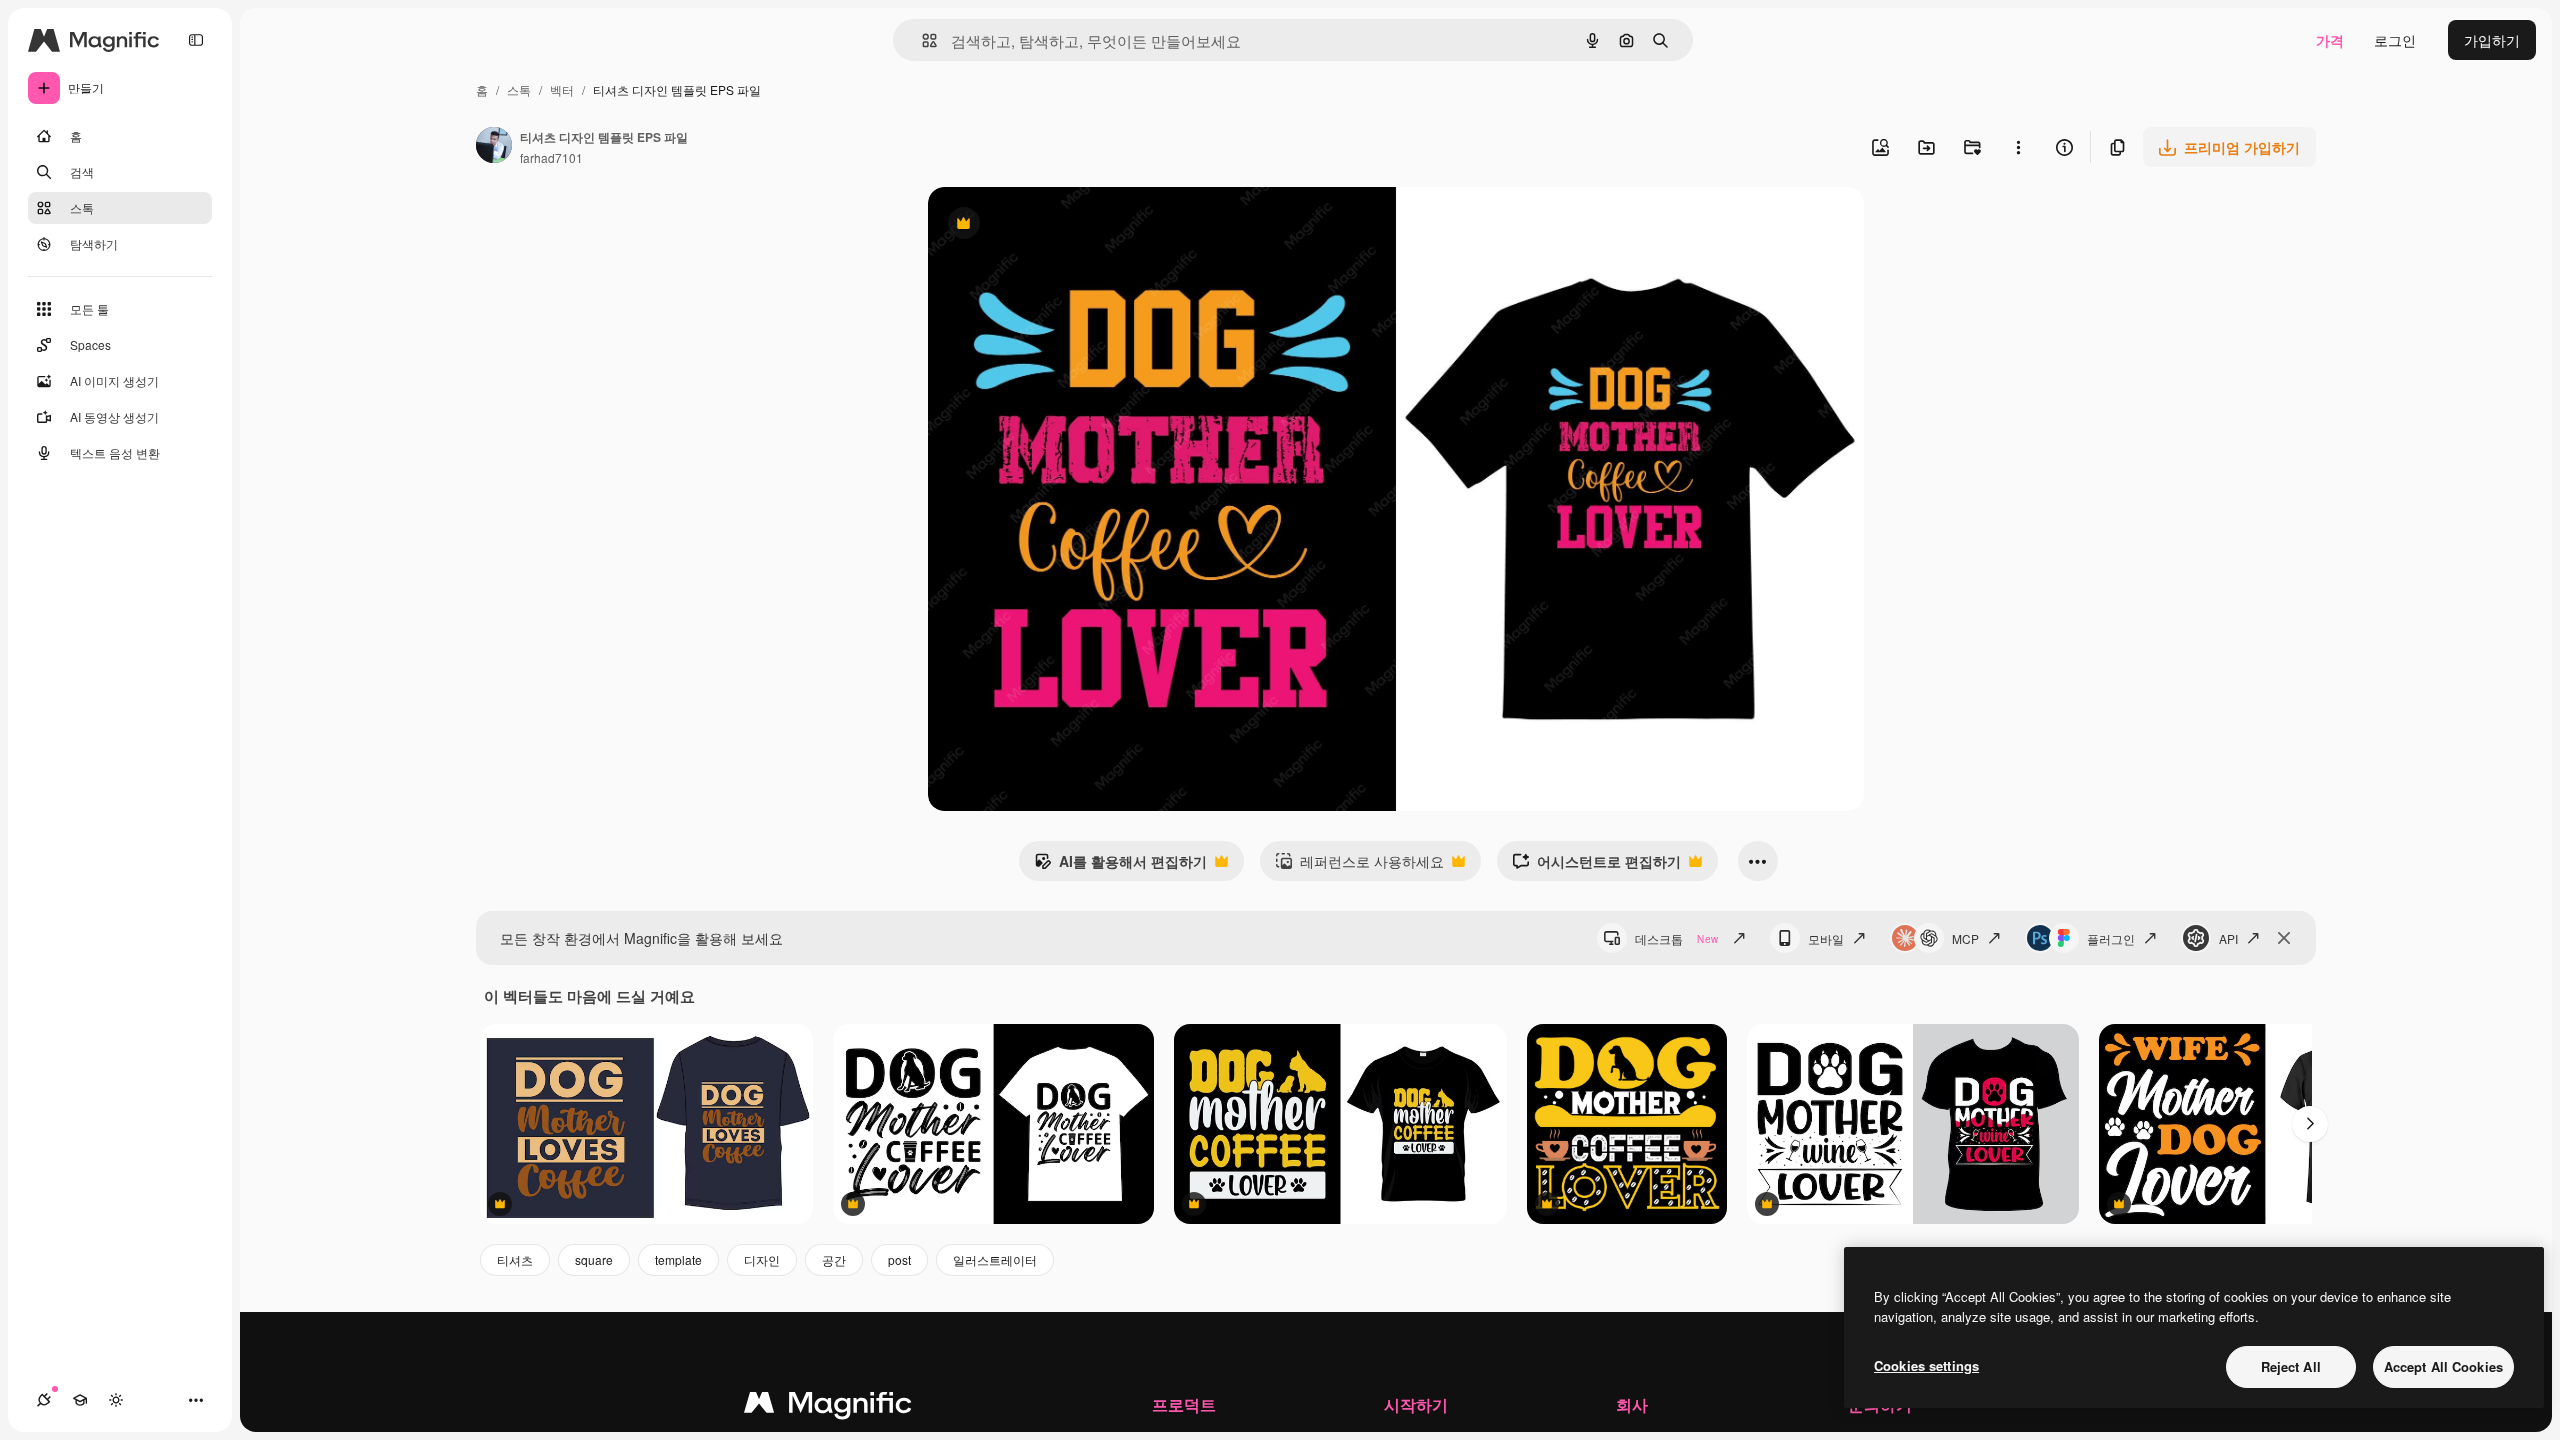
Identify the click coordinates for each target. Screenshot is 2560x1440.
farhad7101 (551, 157)
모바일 (1826, 938)
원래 (1043, 225)
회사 (1632, 1404)
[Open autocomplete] (921, 40)
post (899, 1259)
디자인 (762, 1259)
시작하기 (1416, 1404)
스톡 (519, 89)
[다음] (2310, 1124)
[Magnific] (828, 1407)
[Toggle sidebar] (196, 40)
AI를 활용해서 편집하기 (1120, 866)
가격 (2330, 40)
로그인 (2395, 40)
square (594, 1259)
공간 (834, 1259)
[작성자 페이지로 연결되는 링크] (494, 147)
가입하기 (2492, 40)
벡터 (562, 89)
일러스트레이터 (995, 1259)
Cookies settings (1926, 1365)
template (678, 1259)
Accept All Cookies (2443, 1366)
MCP (1965, 938)
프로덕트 (1184, 1404)
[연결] (44, 1400)
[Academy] (80, 1400)
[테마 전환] (116, 1400)
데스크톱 (1676, 938)
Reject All (2291, 1366)
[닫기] (2284, 938)
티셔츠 (515, 1259)
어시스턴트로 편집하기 (1596, 866)
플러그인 (2111, 938)
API (2228, 938)
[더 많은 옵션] (2018, 147)
